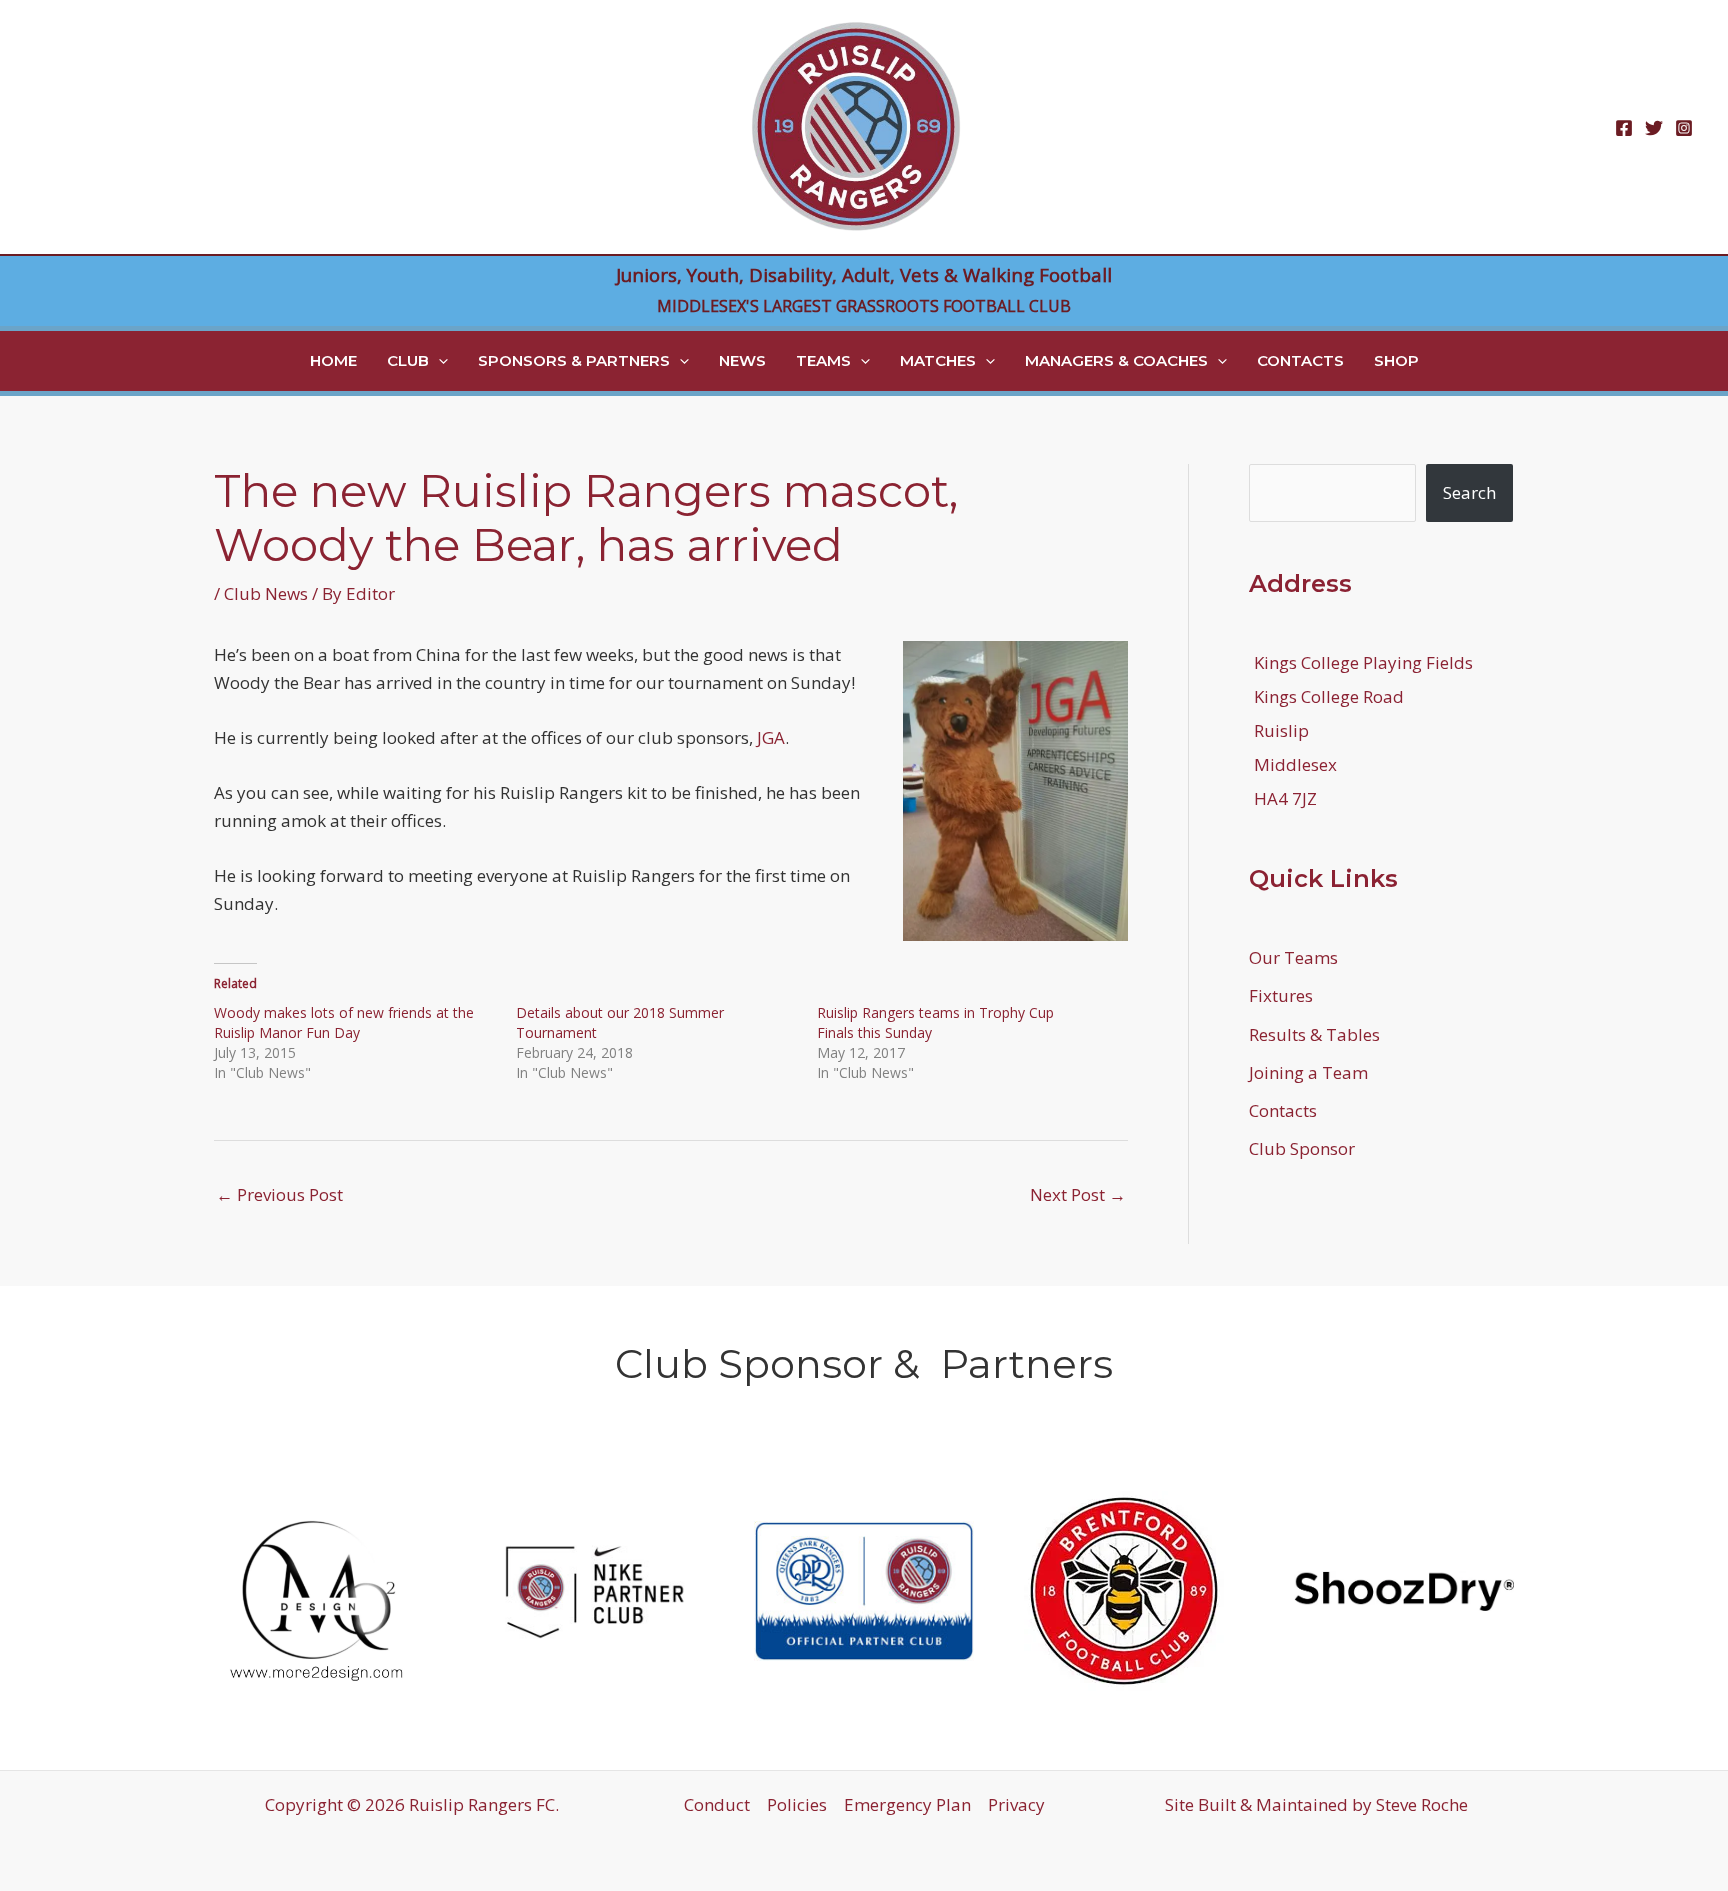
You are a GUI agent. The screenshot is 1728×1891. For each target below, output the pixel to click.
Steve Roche (1422, 1804)
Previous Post (279, 1194)
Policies (797, 1804)
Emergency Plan (907, 1804)
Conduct (717, 1804)
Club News (266, 593)
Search (1469, 492)
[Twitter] (1654, 128)
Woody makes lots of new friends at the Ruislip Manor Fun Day (344, 1022)
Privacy (1016, 1804)
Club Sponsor (1302, 1148)
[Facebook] (1624, 128)
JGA (771, 737)
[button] (438, 361)
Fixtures (1281, 995)
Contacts (1283, 1110)
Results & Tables (1314, 1034)
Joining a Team (1308, 1072)
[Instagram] (1684, 128)
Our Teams (1293, 957)
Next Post (1078, 1194)
